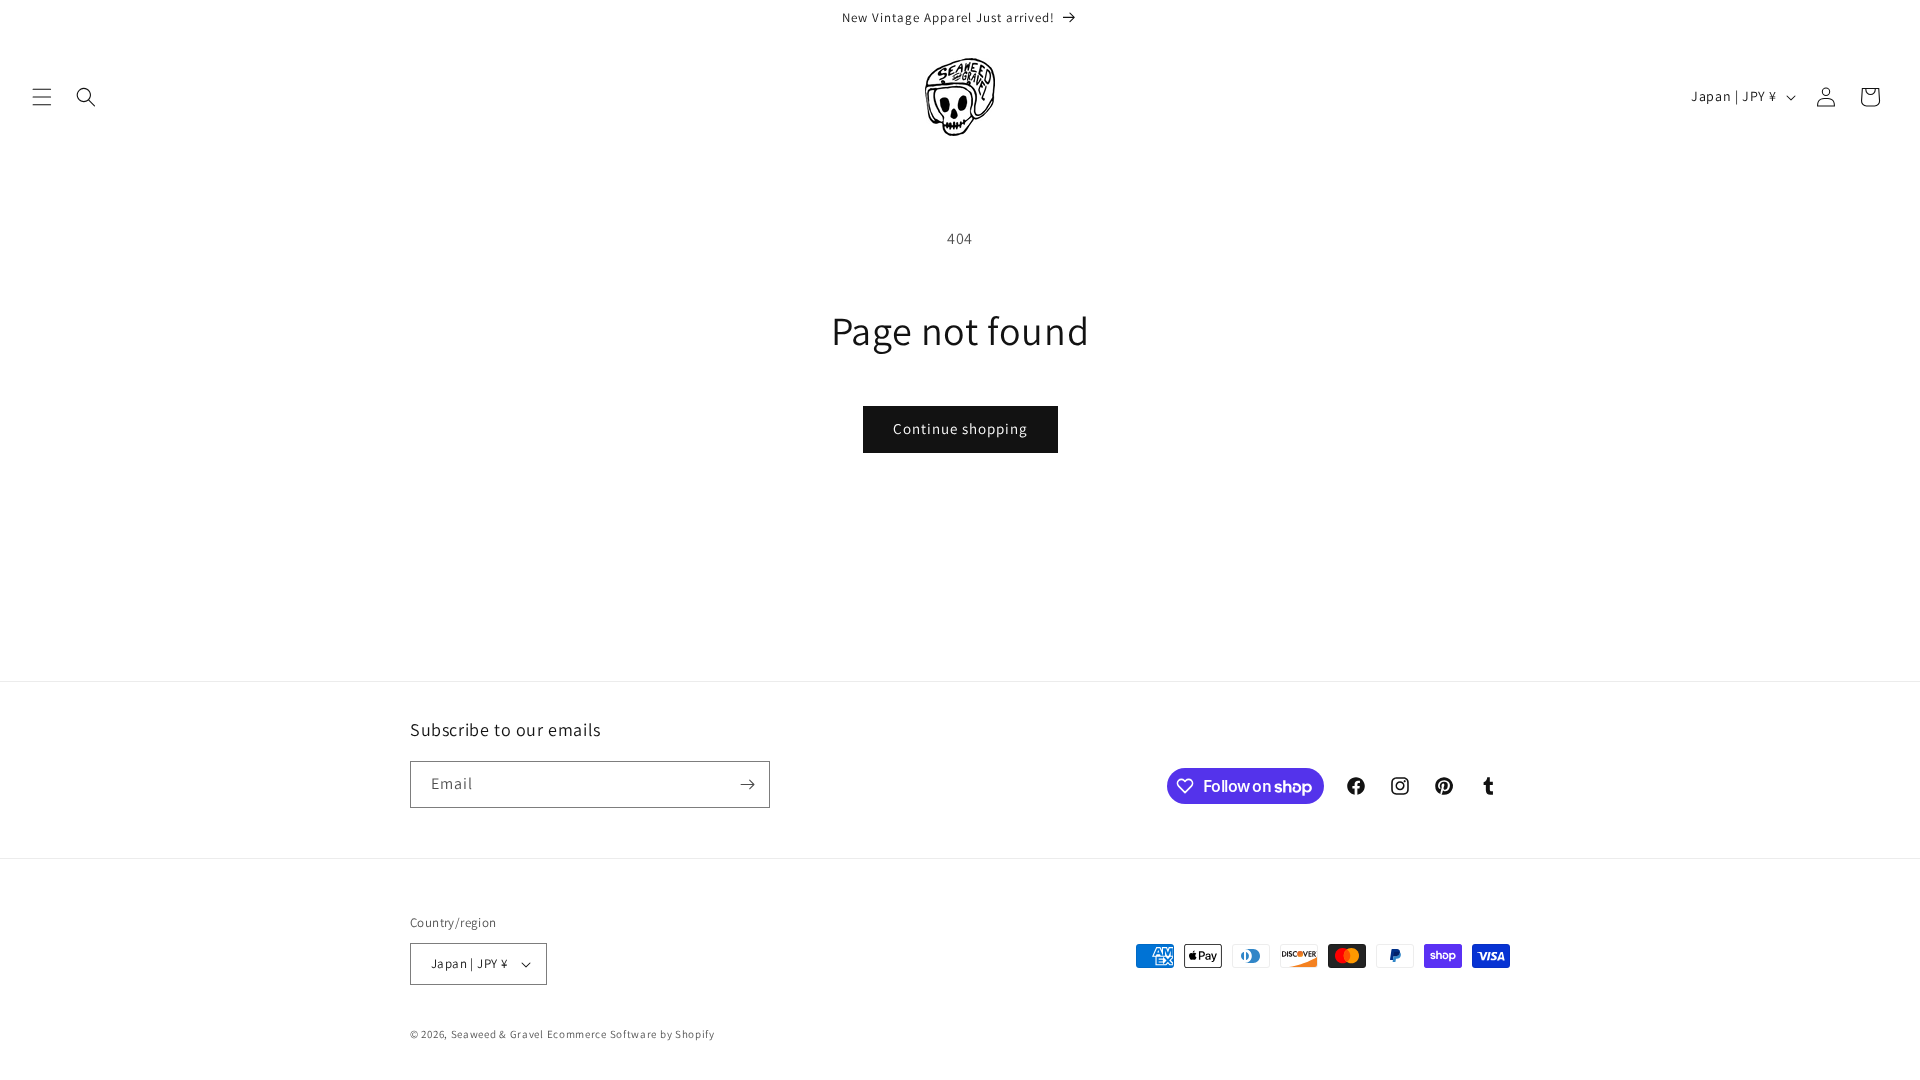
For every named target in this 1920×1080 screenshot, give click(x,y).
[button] (42, 97)
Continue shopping (960, 428)
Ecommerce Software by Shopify (631, 1034)
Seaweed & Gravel (497, 1034)
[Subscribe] (747, 784)
